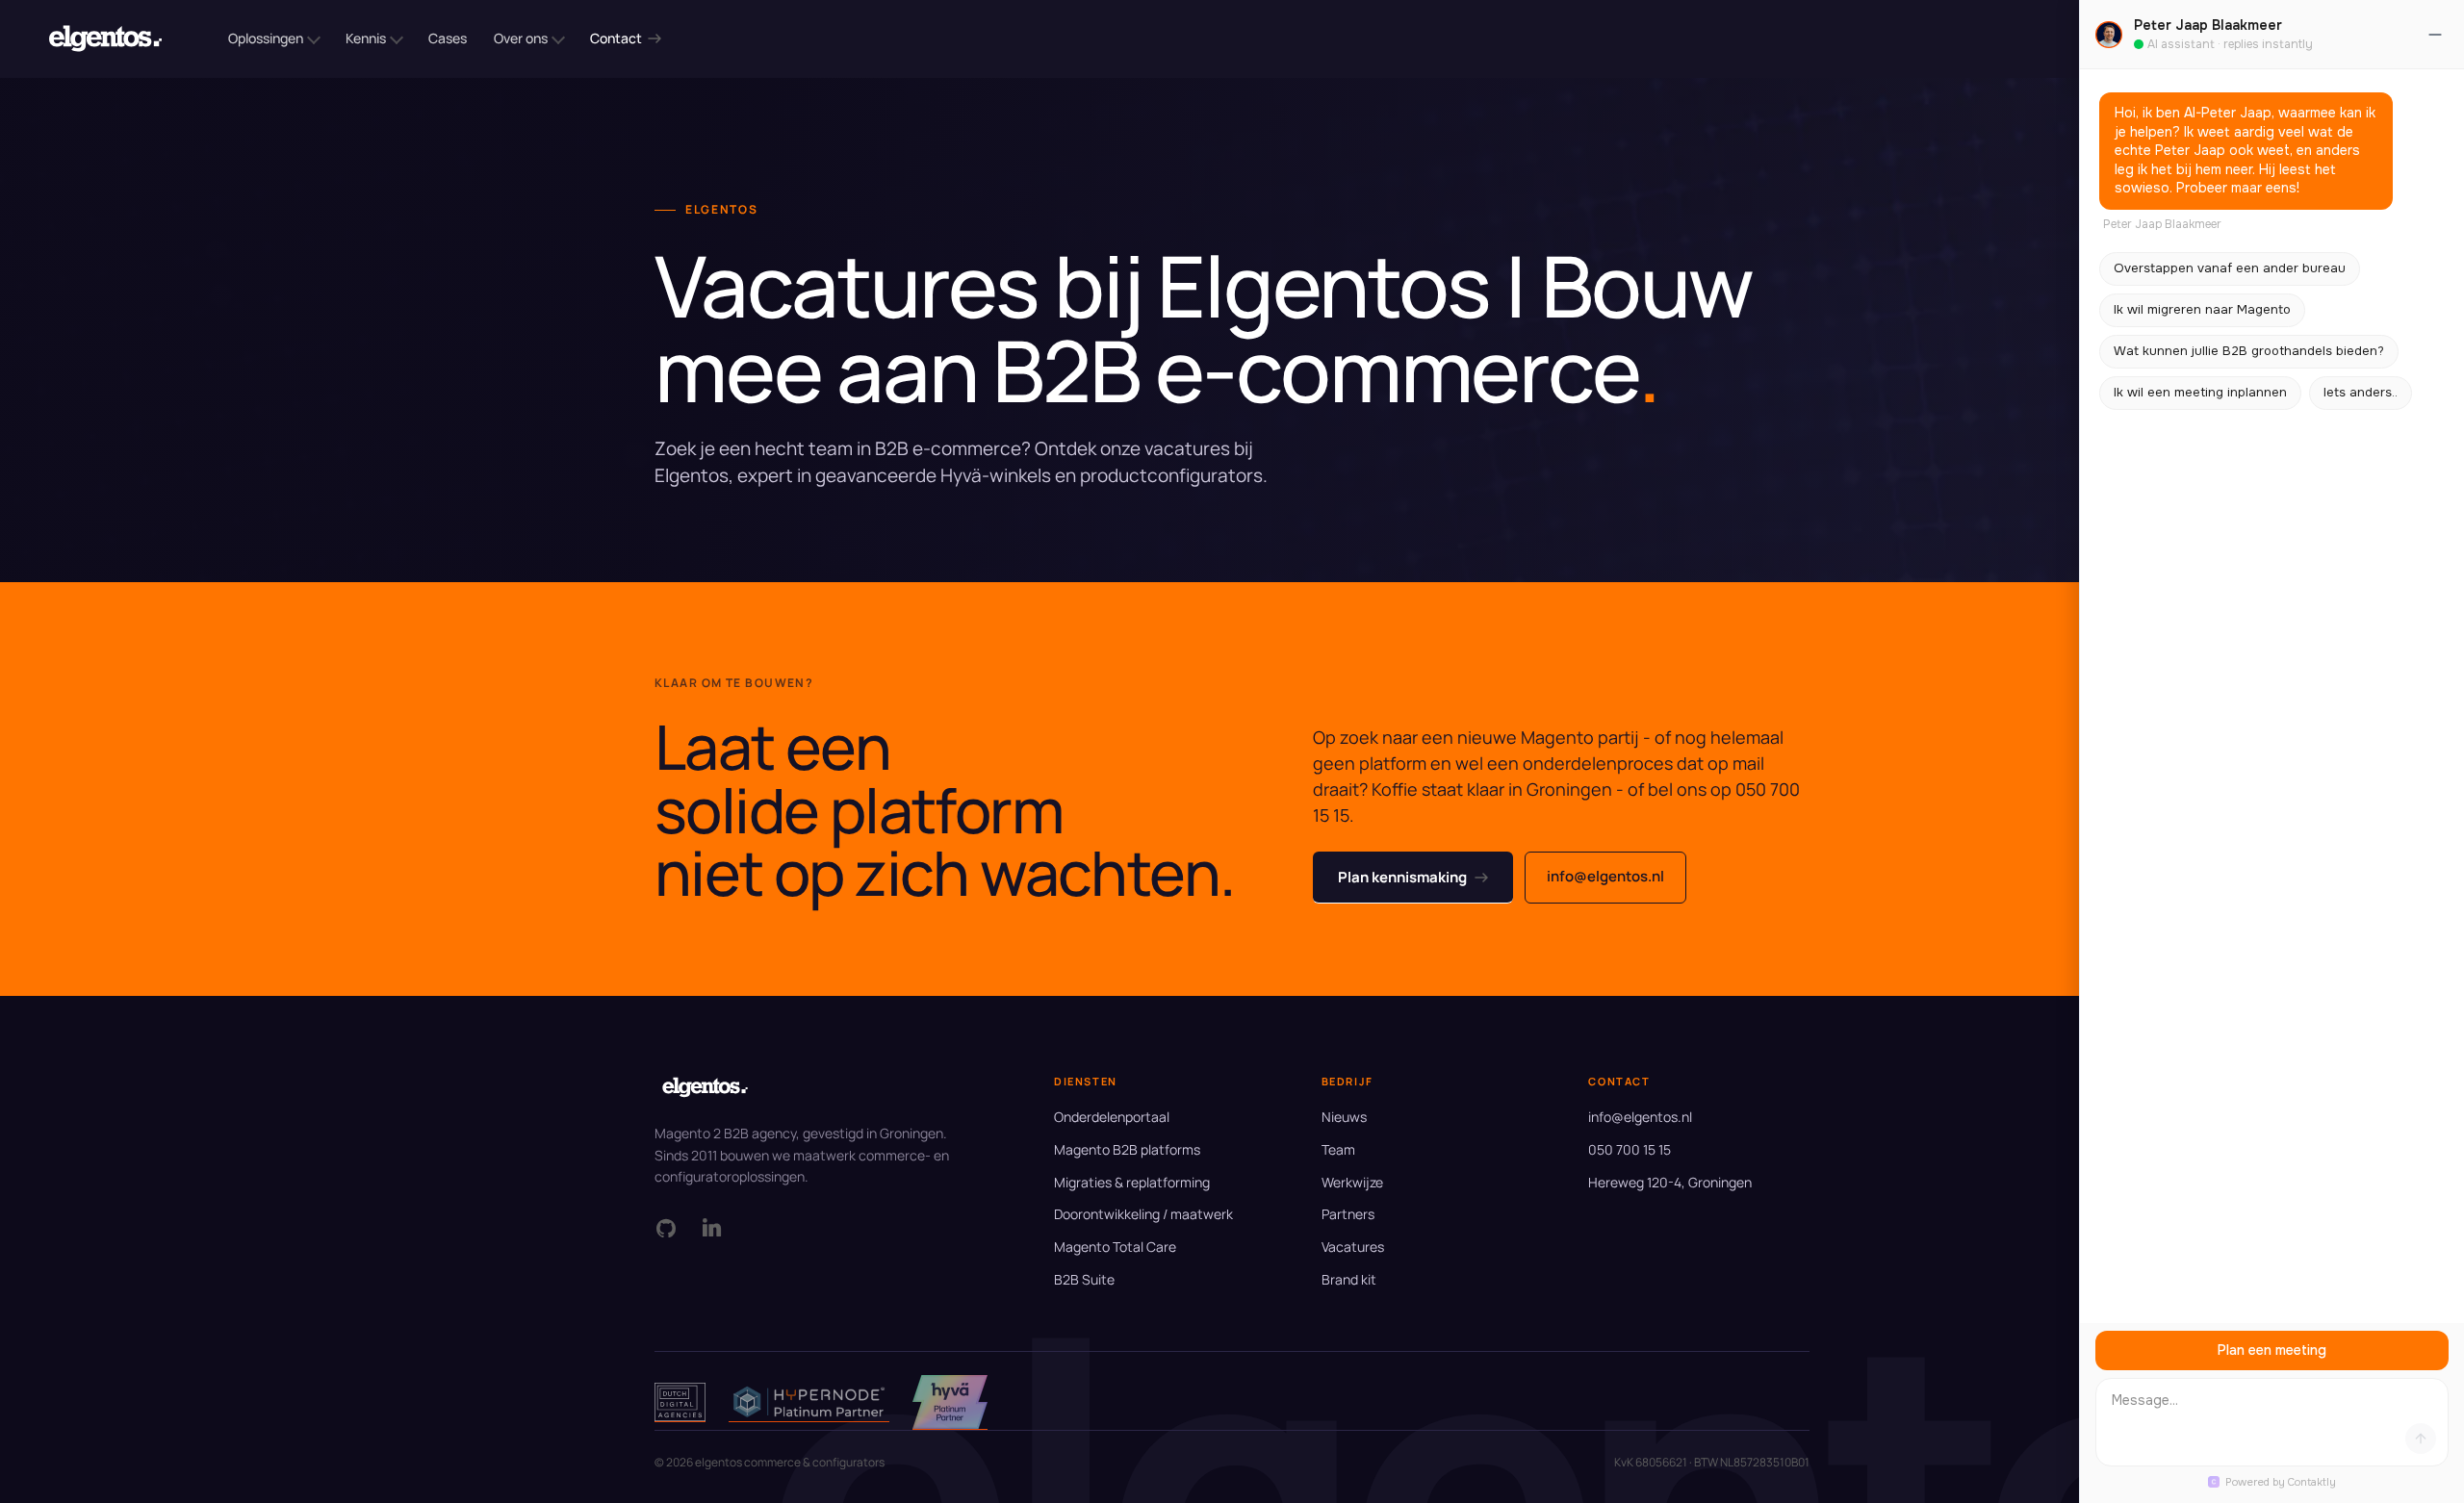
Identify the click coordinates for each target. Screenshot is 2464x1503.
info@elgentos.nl (1605, 876)
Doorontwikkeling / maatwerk (1143, 1214)
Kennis (366, 38)
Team (1338, 1149)
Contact (616, 38)
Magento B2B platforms (1127, 1149)
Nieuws (1344, 1117)
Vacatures (1353, 1247)
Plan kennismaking (1402, 877)
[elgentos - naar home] (105, 38)
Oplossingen (266, 38)
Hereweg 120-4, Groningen (1670, 1182)
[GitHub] (666, 1228)
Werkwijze (1352, 1182)
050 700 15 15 (1630, 1149)
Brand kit (1349, 1279)
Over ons (521, 38)
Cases (448, 38)
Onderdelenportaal (1112, 1117)
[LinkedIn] (712, 1228)
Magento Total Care (1115, 1247)
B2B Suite (1084, 1279)
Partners (1348, 1214)
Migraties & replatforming (1132, 1182)
